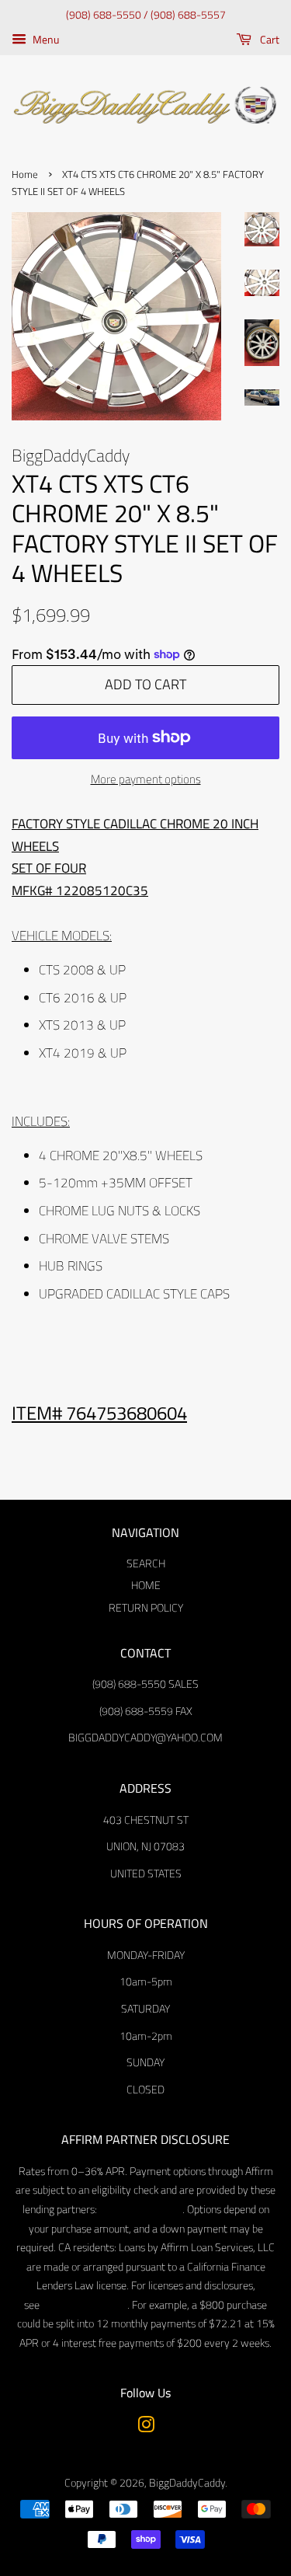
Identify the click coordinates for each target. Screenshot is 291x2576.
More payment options (146, 779)
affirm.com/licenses (83, 2305)
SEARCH (146, 1563)
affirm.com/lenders (140, 2209)
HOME (146, 1585)
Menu (45, 39)
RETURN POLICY (146, 1608)
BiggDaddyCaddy (187, 2483)
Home (25, 174)
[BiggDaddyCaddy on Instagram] (146, 2428)
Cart (268, 39)
